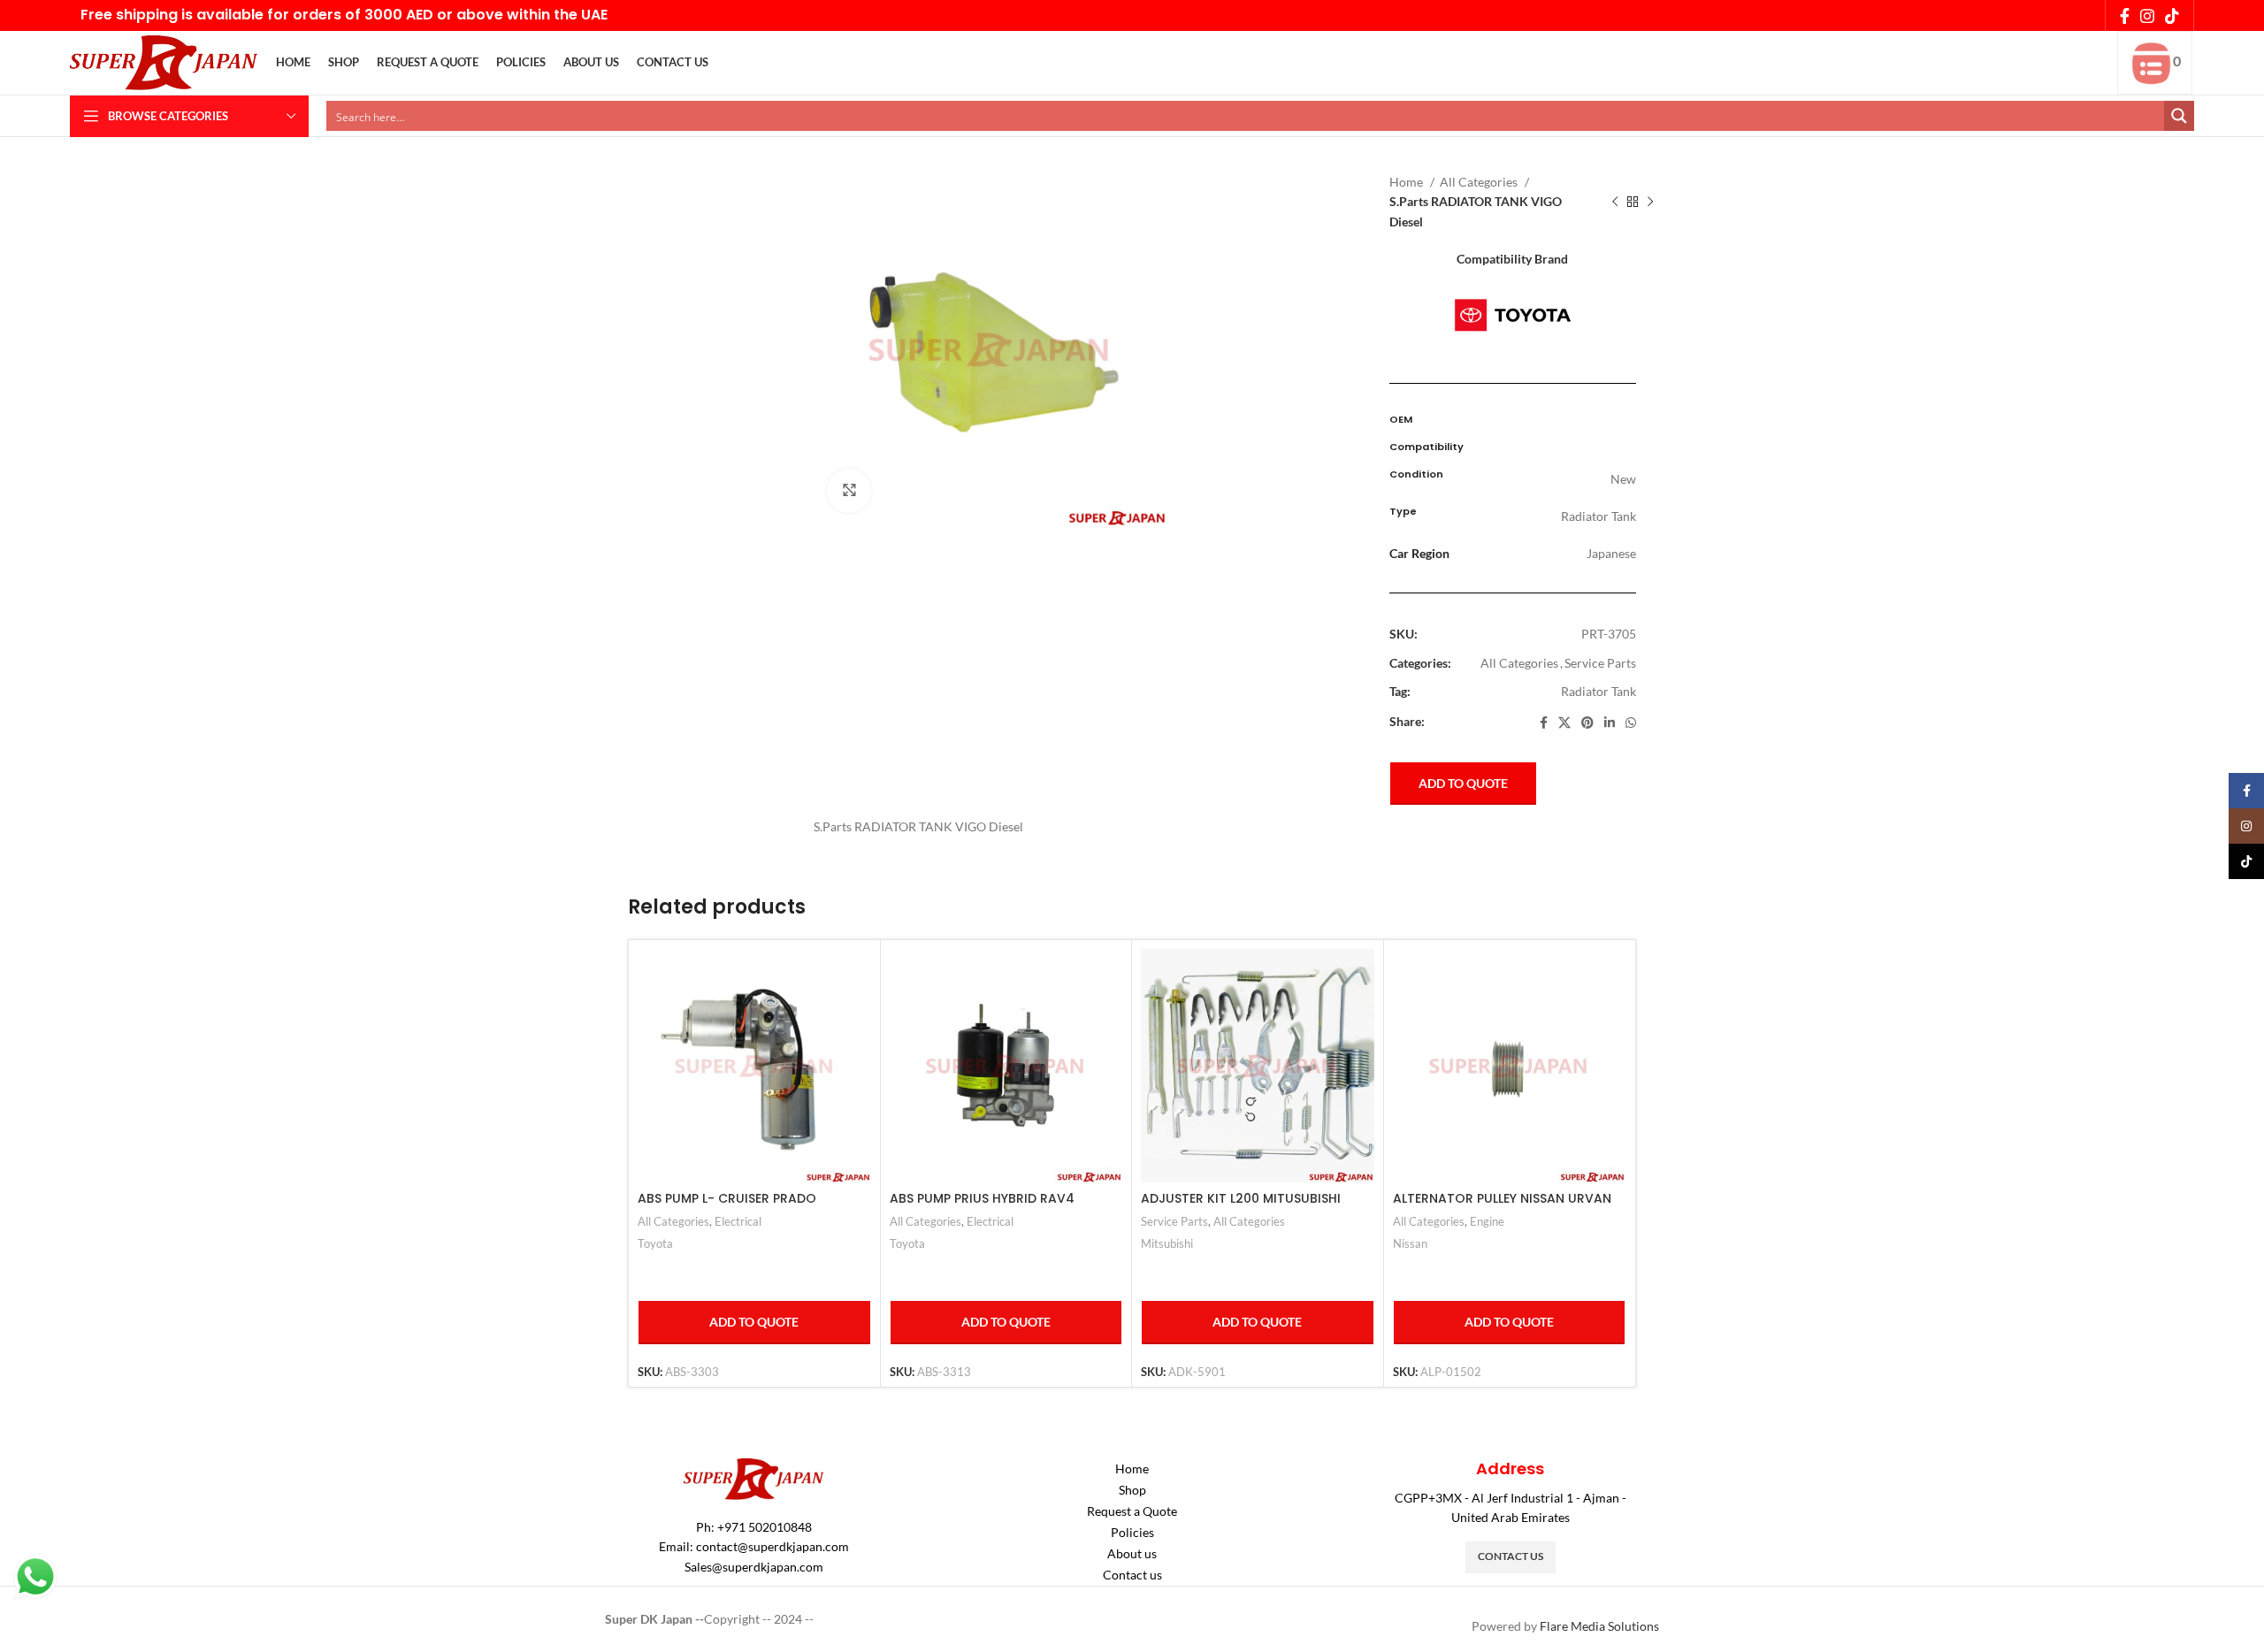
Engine (1487, 1221)
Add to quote (1463, 783)
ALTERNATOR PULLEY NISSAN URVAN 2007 (1502, 1207)
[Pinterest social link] (1587, 723)
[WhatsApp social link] (1631, 723)
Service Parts (1600, 663)
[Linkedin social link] (1610, 723)
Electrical (738, 1221)
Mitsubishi (1167, 1243)
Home (1407, 182)
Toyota (655, 1243)
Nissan (1410, 1243)
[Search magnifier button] (2179, 116)
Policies (1132, 1532)
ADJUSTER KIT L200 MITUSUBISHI (1241, 1198)
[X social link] (1564, 723)
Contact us (1132, 1575)
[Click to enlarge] (849, 491)
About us (1132, 1553)
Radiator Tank (1599, 691)
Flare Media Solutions (1599, 1626)
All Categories (1480, 182)
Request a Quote (1132, 1511)
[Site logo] (164, 61)
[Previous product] (1615, 203)
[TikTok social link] (2172, 16)
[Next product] (1650, 203)
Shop (1132, 1490)
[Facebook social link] (2125, 16)
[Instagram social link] (2147, 16)
